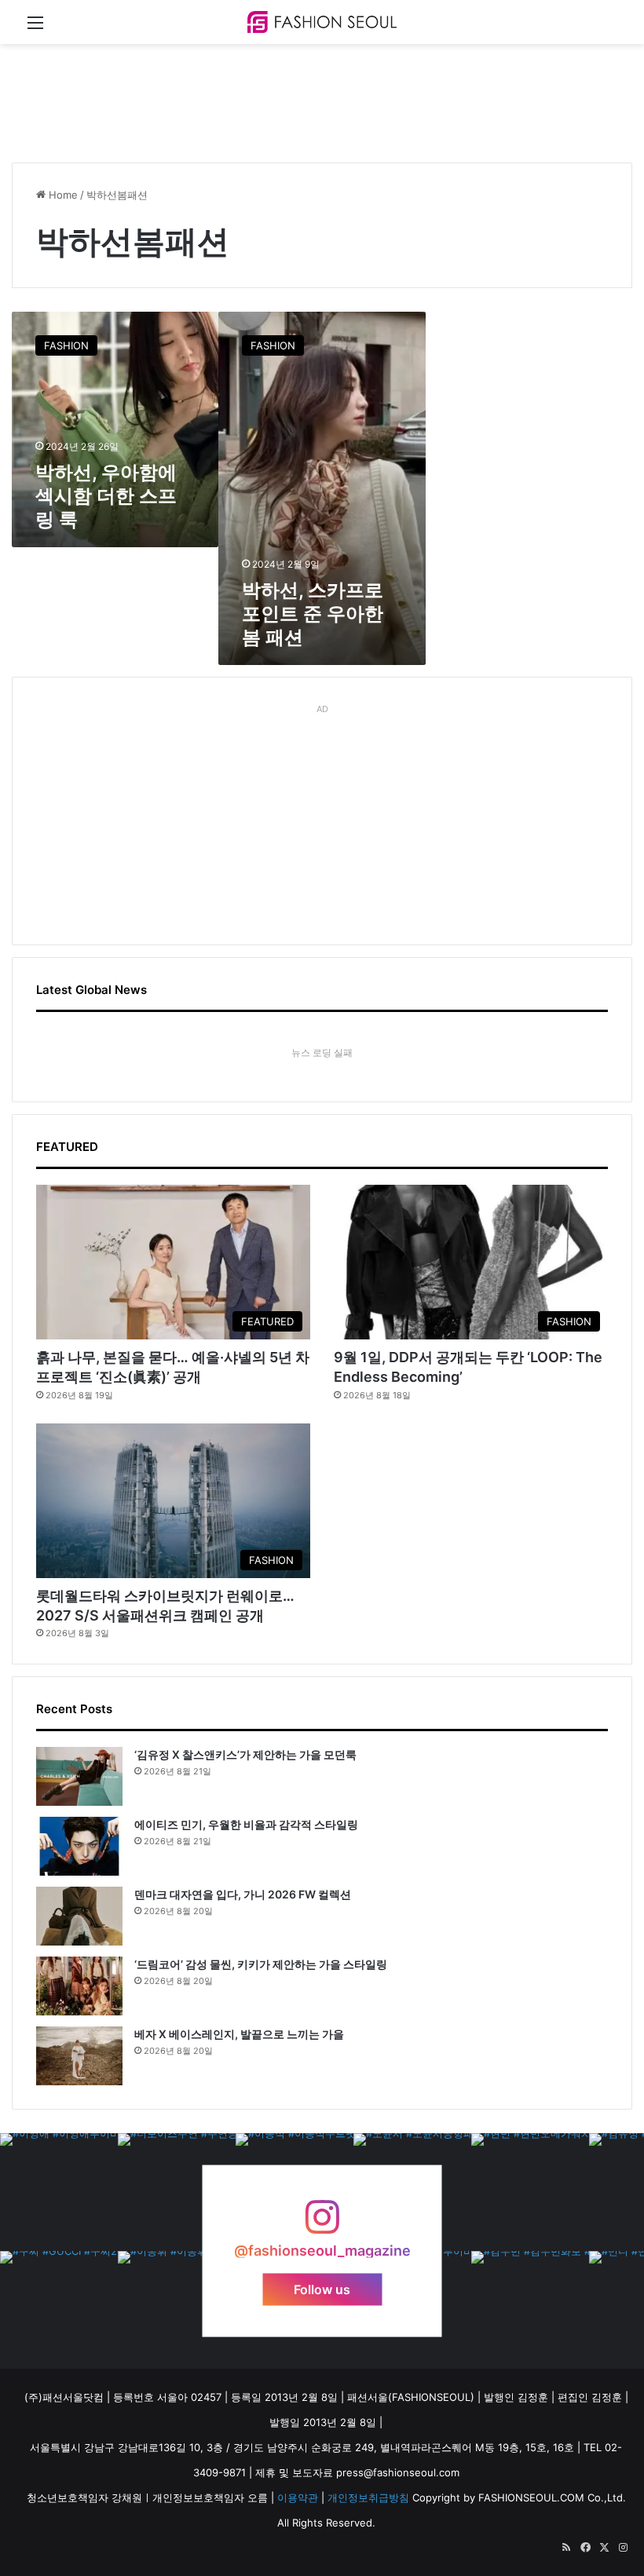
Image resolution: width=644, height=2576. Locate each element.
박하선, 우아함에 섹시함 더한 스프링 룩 (106, 496)
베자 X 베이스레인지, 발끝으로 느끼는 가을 (239, 2034)
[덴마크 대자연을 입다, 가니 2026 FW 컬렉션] (79, 1916)
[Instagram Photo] (59, 2192)
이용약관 (298, 2497)
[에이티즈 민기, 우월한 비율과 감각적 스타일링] (79, 1846)
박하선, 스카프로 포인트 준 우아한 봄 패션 (313, 614)
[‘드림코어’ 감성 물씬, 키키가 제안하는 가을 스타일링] (79, 1986)
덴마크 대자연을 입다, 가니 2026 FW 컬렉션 (243, 1894)
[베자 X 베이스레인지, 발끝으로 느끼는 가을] (79, 2056)
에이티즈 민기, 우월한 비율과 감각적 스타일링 (246, 1824)
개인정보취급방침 (368, 2497)
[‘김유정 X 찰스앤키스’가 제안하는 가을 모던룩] (79, 1776)
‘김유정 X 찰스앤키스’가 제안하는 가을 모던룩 (245, 1754)
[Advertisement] (298, 95)
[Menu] (35, 28)
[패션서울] (322, 22)
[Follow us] (322, 2225)
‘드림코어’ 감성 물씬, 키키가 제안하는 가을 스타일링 (261, 1964)
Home (62, 195)
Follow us (322, 2289)
